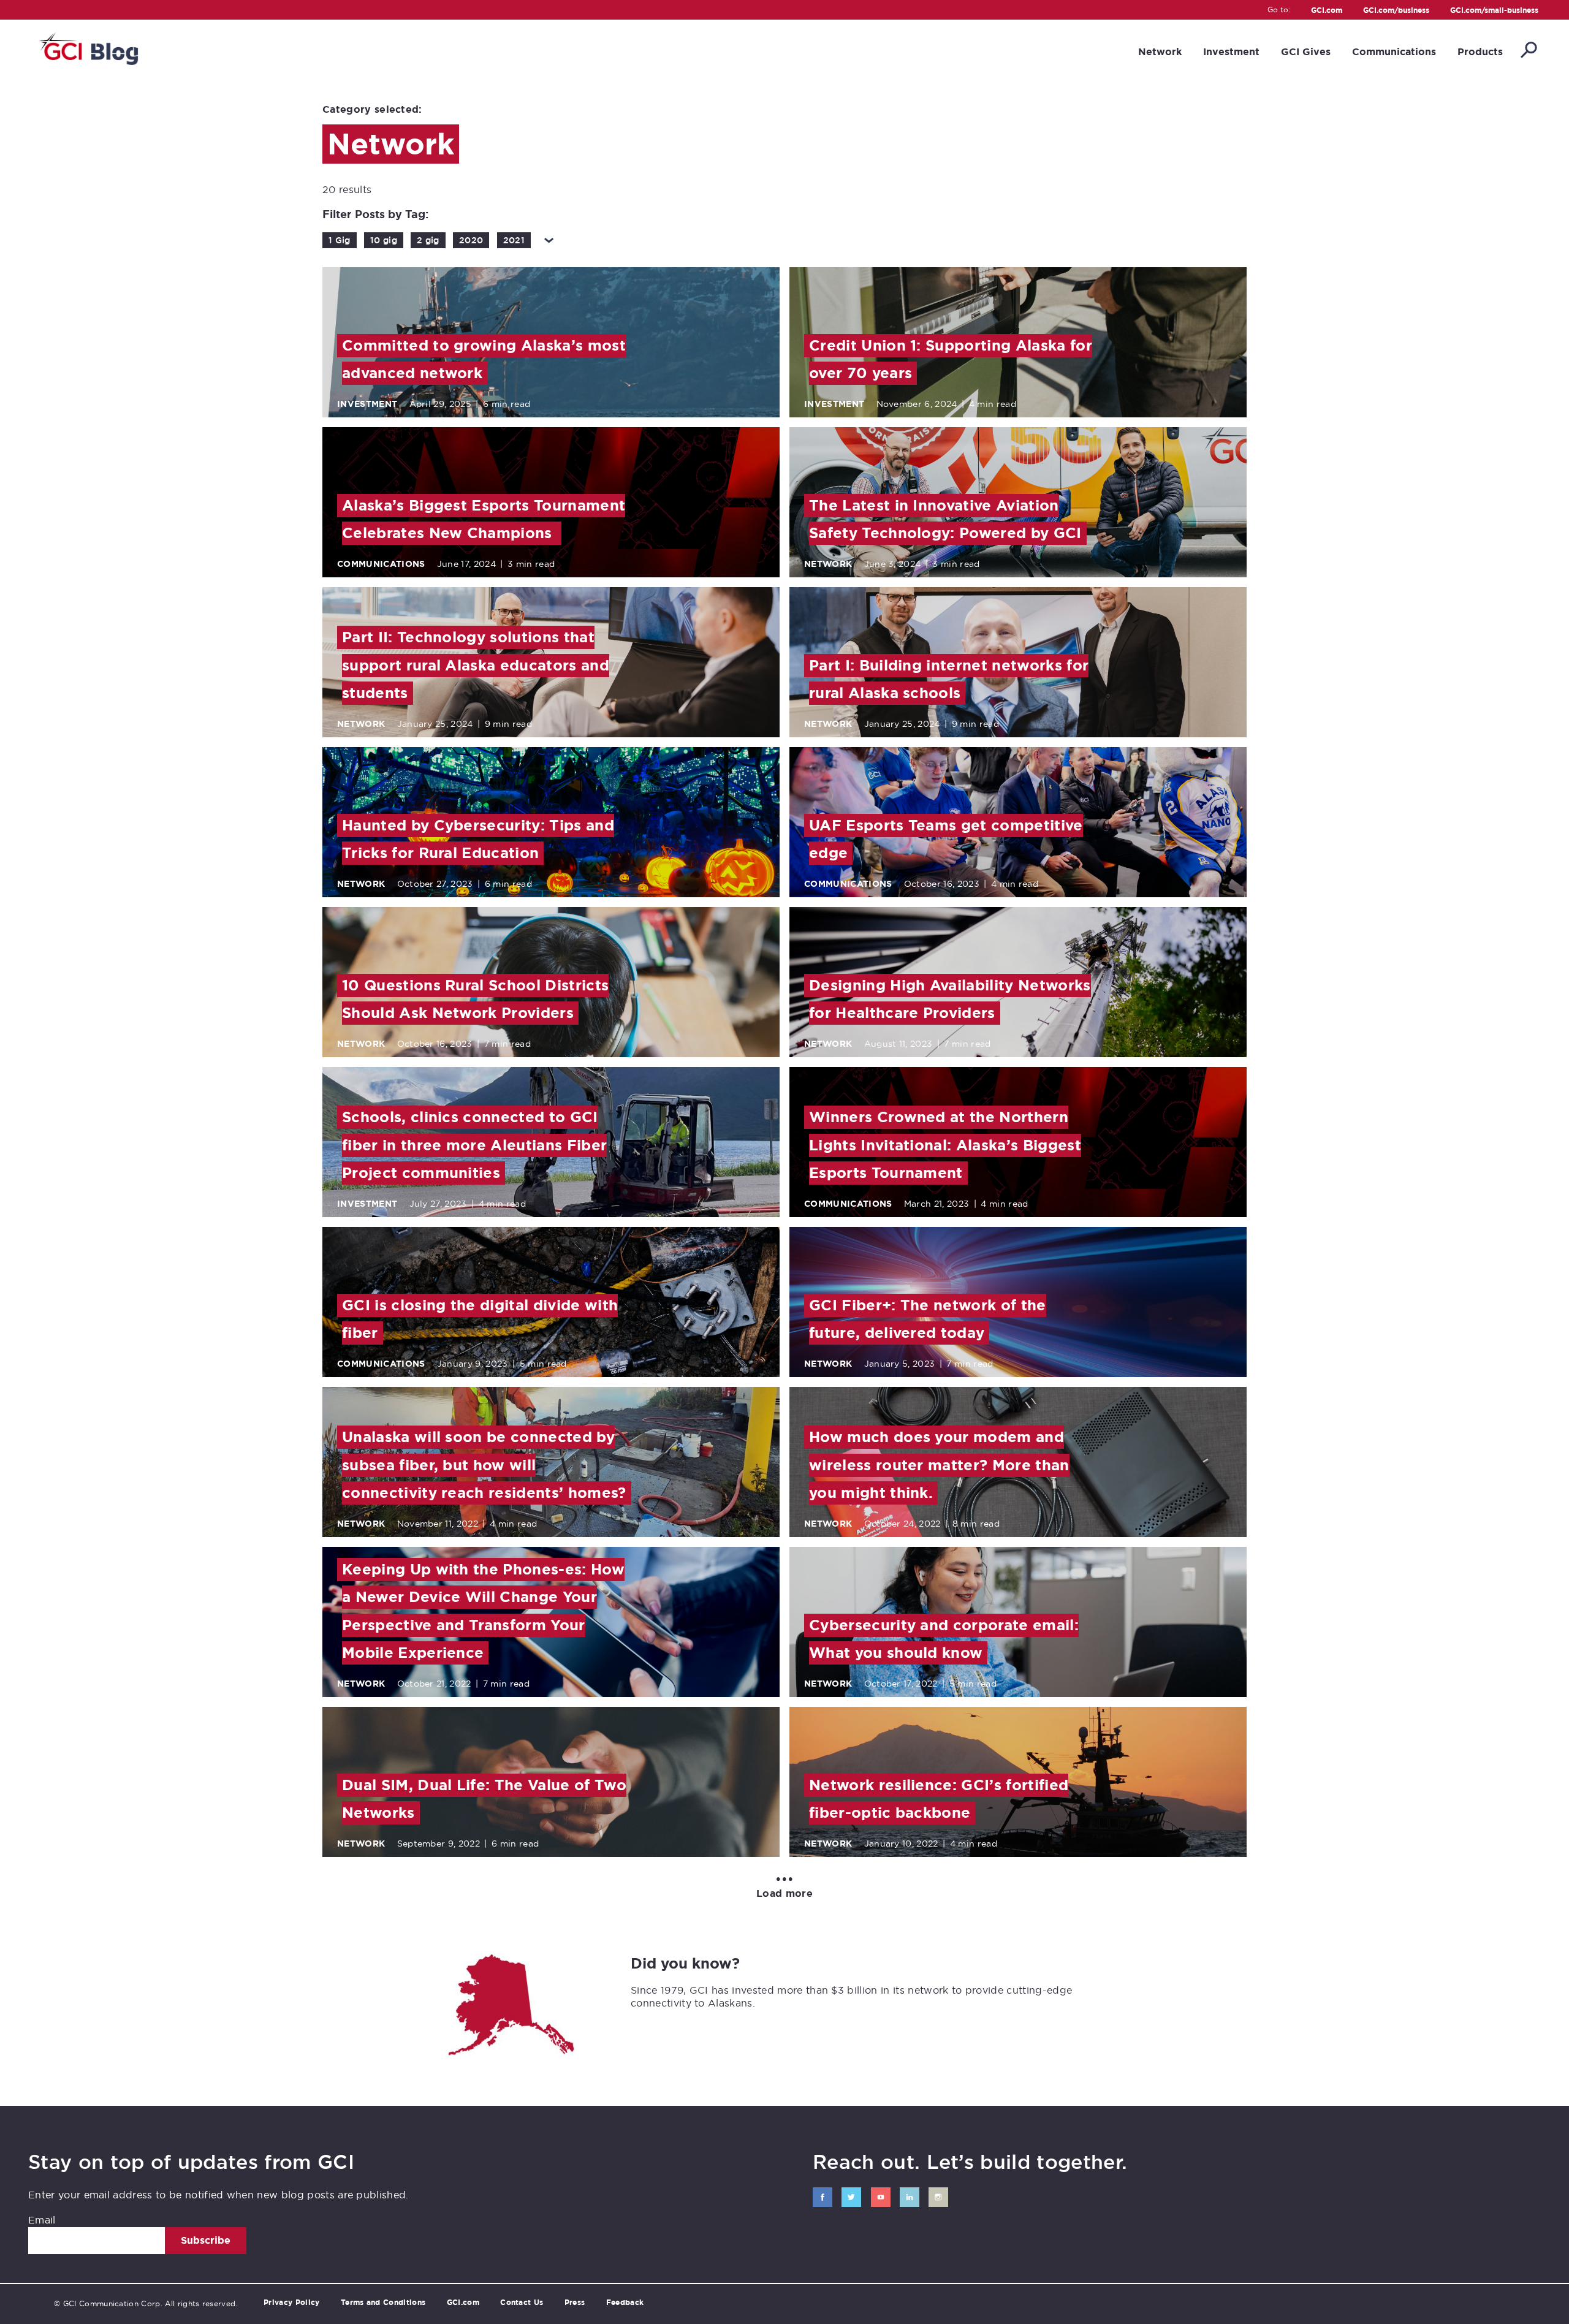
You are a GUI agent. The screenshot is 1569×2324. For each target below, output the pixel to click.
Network (1160, 52)
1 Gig (340, 240)
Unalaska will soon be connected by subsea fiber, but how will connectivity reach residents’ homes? (484, 1465)
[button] (1528, 51)
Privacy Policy (291, 2303)
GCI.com (1327, 11)
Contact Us (522, 2303)
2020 (471, 240)
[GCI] (87, 47)
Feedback (625, 2303)
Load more (784, 1887)
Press (575, 2303)
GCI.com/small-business (1494, 11)
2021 (514, 240)
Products (1480, 52)
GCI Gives (1306, 52)
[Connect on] (822, 2197)
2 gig (428, 240)
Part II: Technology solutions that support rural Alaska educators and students (476, 665)
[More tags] (549, 240)
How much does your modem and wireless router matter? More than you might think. (939, 1465)
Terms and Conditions (383, 2303)
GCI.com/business (1396, 11)
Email (42, 2220)
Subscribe (206, 2240)
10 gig (384, 240)
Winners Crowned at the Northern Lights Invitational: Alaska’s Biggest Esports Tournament (945, 1145)
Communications (1394, 52)
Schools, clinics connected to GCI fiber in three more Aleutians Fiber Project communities (474, 1145)
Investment (1231, 52)
